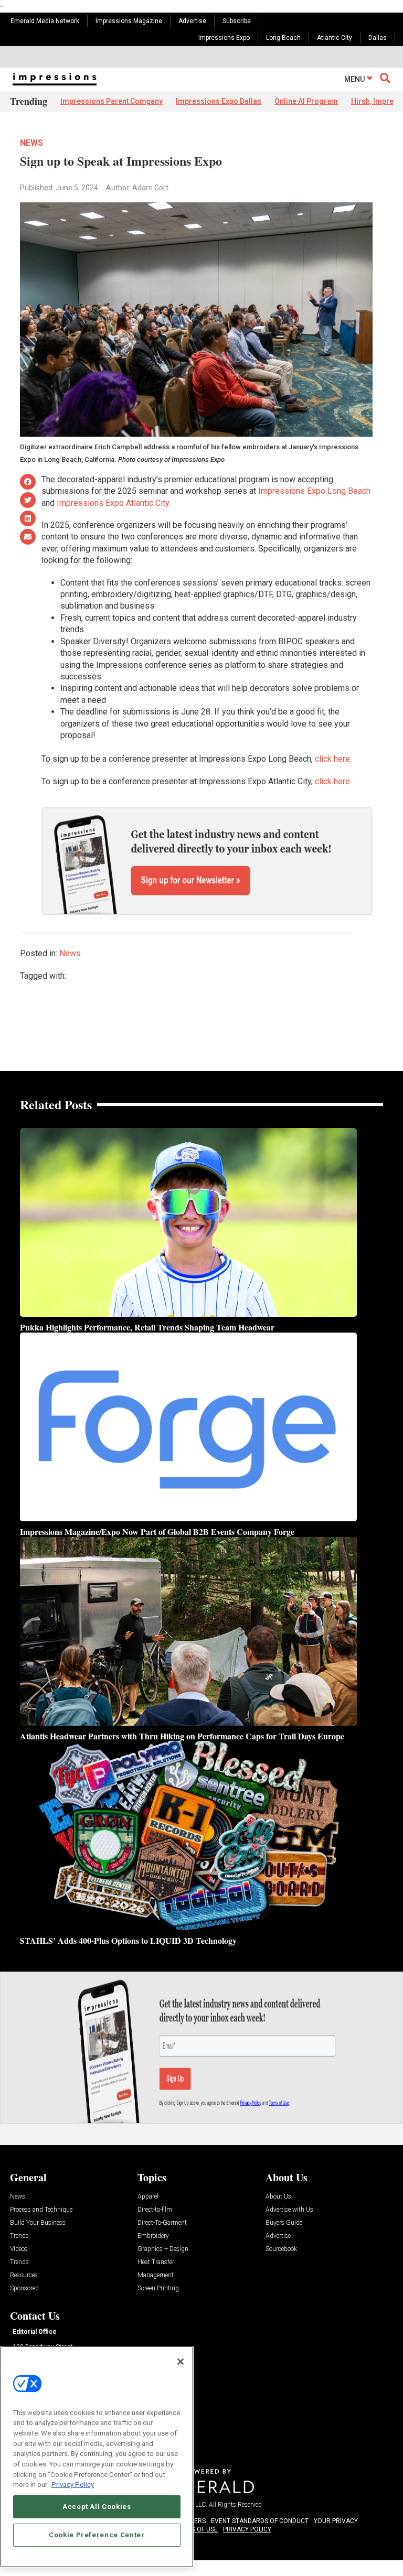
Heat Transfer (156, 2262)
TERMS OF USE (196, 2529)
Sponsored (24, 2288)
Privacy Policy (73, 2485)
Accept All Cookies (97, 2507)
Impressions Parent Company (112, 101)
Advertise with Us (289, 2210)
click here (332, 759)
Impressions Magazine (129, 21)
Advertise (192, 21)
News (31, 143)
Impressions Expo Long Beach (314, 491)
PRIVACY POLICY (247, 2529)
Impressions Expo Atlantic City (113, 503)
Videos (19, 2249)
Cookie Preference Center (97, 2535)
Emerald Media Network (45, 21)
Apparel (148, 2197)
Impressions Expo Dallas (219, 101)
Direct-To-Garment (162, 2223)
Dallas (378, 38)
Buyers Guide (284, 2223)
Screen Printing (158, 2288)
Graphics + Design (163, 2249)
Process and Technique (41, 2210)
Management (156, 2275)
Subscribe (237, 21)
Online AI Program (306, 101)
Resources (24, 2275)
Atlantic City (335, 38)
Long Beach (283, 38)
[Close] (181, 2362)
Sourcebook (281, 2249)
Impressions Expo (224, 38)
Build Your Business (38, 2223)
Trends (19, 2236)
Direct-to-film (155, 2210)
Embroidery (153, 2236)
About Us (278, 2197)
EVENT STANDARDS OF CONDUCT (260, 2521)
